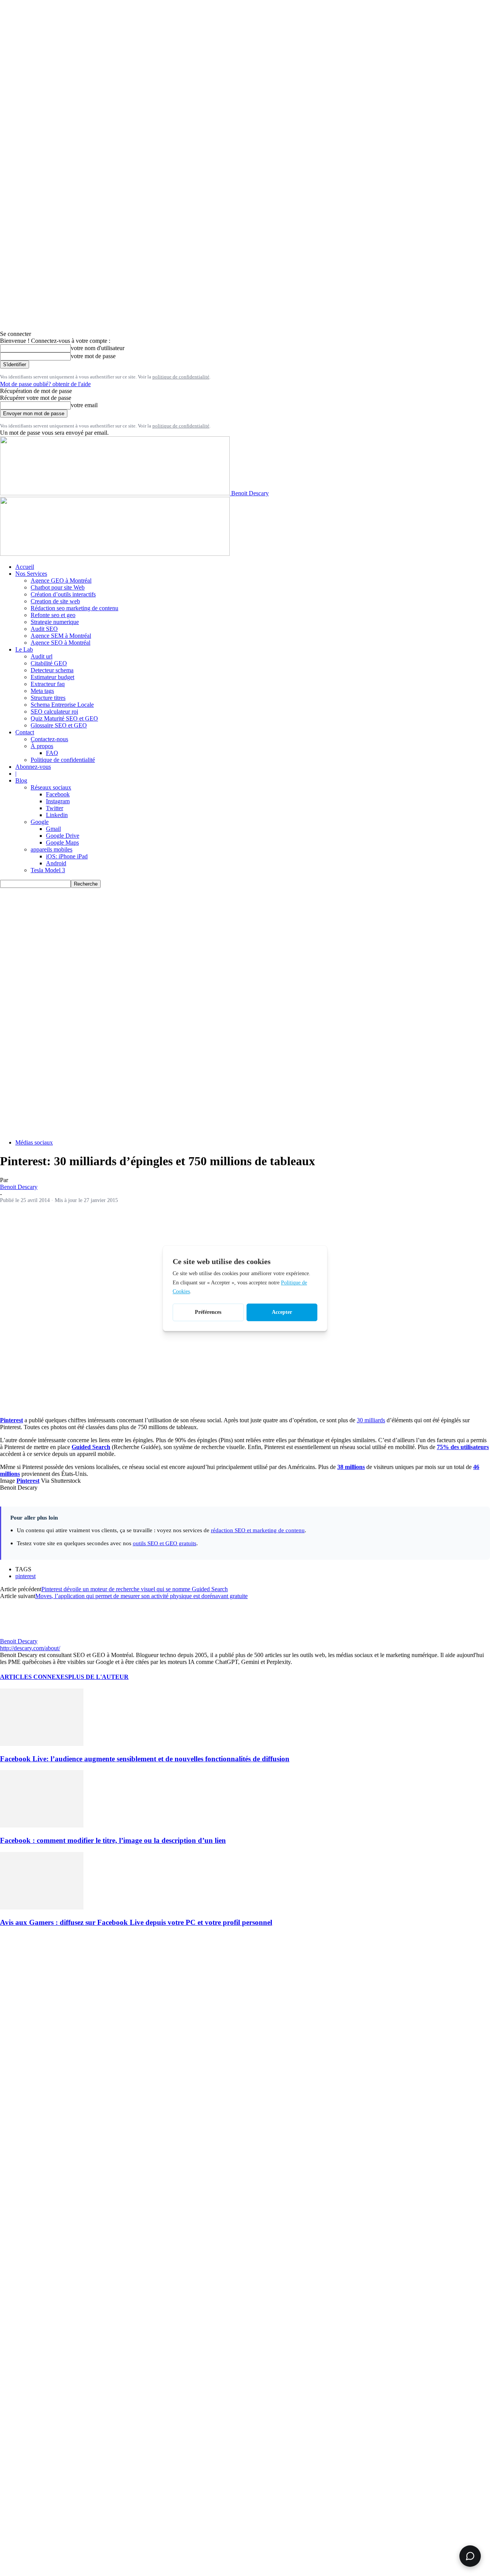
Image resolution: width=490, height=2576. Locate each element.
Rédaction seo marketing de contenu (74, 608)
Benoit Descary (19, 1187)
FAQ (52, 753)
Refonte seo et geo (53, 615)
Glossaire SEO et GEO (59, 725)
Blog (21, 780)
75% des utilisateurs (463, 1447)
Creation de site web (55, 601)
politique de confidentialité (181, 377)
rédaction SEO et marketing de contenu (258, 1530)
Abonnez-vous (33, 767)
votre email (84, 405)
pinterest (25, 1576)
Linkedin (57, 815)
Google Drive (63, 836)
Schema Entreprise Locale (62, 705)
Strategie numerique (55, 622)
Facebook (58, 794)
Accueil (25, 567)
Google (40, 822)
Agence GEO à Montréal (61, 581)
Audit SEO (44, 629)
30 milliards (371, 1420)
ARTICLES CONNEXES (34, 1677)
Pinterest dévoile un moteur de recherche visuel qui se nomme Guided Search (135, 1589)
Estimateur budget (52, 677)
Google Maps (62, 843)
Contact (25, 732)
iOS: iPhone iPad (67, 856)
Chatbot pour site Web (58, 587)
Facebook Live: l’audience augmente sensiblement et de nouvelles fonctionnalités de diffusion (145, 1759)
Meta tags (42, 691)
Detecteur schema (52, 670)
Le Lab (24, 649)
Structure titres (48, 698)
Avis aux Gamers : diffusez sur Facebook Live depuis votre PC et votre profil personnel (136, 1922)
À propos (42, 746)
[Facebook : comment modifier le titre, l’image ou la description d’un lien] (42, 1825)
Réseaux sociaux (51, 787)
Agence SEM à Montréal (61, 636)
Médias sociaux (34, 1142)
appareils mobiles (51, 849)
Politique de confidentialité (63, 760)
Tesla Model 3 (48, 870)
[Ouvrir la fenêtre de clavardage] (470, 2556)
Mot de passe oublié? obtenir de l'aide (45, 384)
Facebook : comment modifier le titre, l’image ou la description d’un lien (113, 1840)
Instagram (58, 801)
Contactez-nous (49, 739)
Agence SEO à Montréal (60, 643)
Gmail (53, 829)
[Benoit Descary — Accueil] (115, 554)
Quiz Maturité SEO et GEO (64, 718)
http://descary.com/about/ (30, 1648)
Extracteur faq (48, 684)
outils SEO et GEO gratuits (165, 1543)
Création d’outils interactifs (63, 594)
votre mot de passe (93, 356)
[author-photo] (18, 1634)
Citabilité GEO (49, 663)
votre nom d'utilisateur (98, 348)
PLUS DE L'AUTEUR (98, 1677)
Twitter (55, 808)
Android (56, 863)
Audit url (42, 656)
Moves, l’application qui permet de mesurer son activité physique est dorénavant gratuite (141, 1596)
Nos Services (31, 574)
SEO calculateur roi (54, 712)
